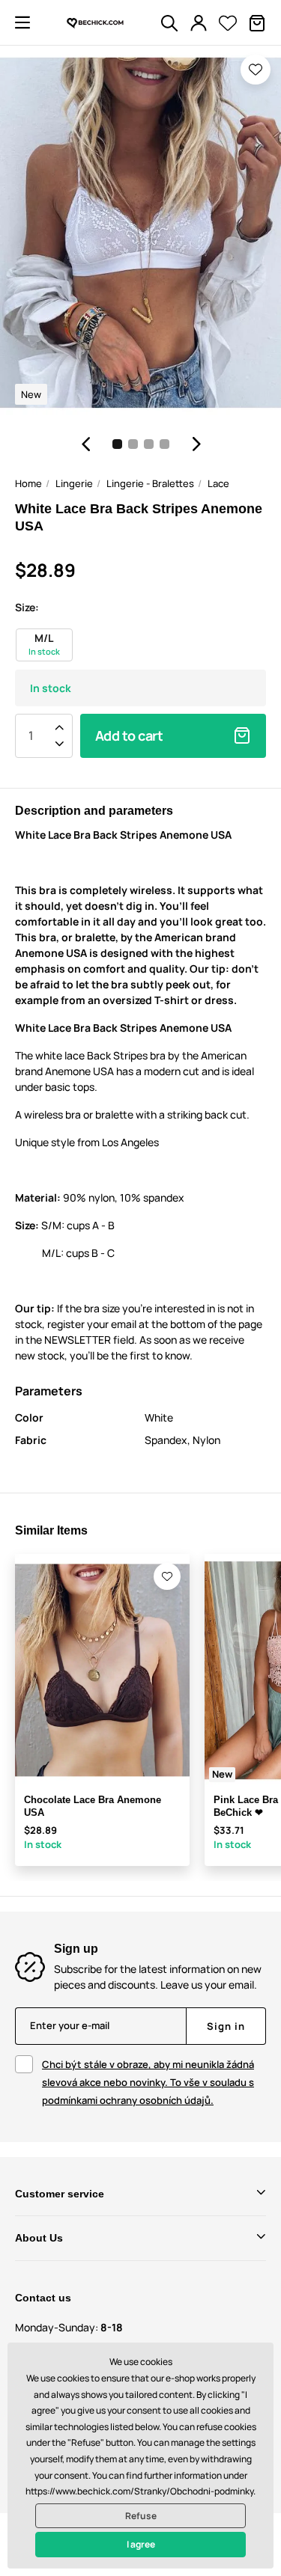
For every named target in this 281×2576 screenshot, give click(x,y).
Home (28, 483)
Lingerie (74, 483)
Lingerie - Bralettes (150, 483)
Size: (27, 607)
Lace (218, 483)
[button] (22, 22)
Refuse (141, 2516)
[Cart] (257, 23)
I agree (141, 2544)
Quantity (31, 735)
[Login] (199, 23)
